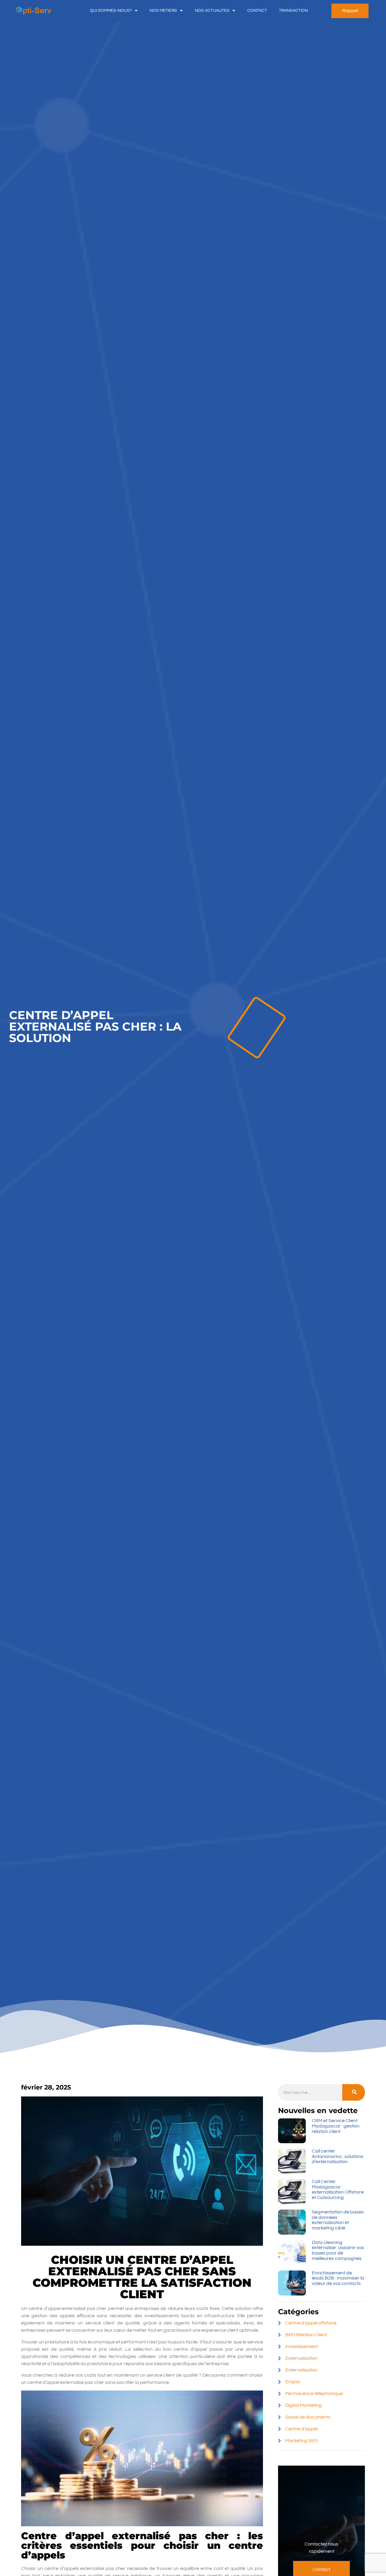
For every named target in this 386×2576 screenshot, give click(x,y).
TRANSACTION (293, 11)
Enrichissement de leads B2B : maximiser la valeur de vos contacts (338, 2278)
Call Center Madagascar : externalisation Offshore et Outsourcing (338, 2189)
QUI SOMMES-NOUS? (111, 11)
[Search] (354, 2092)
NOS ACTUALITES (212, 11)
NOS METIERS (163, 11)
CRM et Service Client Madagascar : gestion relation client (336, 2126)
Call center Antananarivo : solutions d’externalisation (338, 2156)
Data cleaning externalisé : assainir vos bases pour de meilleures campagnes (338, 2250)
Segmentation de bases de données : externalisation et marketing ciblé (338, 2220)
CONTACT (257, 11)
